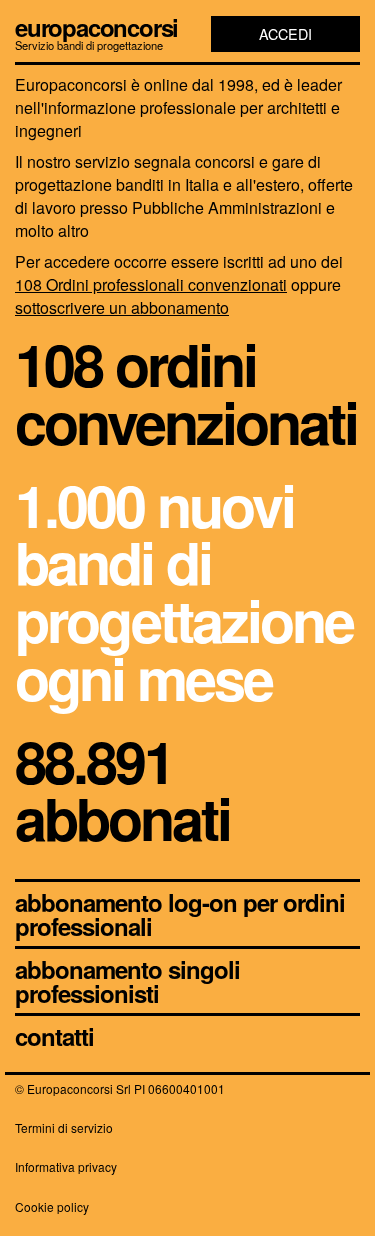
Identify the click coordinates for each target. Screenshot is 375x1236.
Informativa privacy (66, 1166)
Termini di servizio (64, 1127)
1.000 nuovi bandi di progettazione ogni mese (184, 591)
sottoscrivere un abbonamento (122, 307)
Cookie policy (52, 1206)
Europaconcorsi (96, 27)
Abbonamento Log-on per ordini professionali (180, 914)
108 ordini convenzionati (186, 392)
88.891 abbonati (122, 789)
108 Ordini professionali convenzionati (151, 284)
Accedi (285, 33)
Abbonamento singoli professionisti (127, 981)
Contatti (54, 1036)
